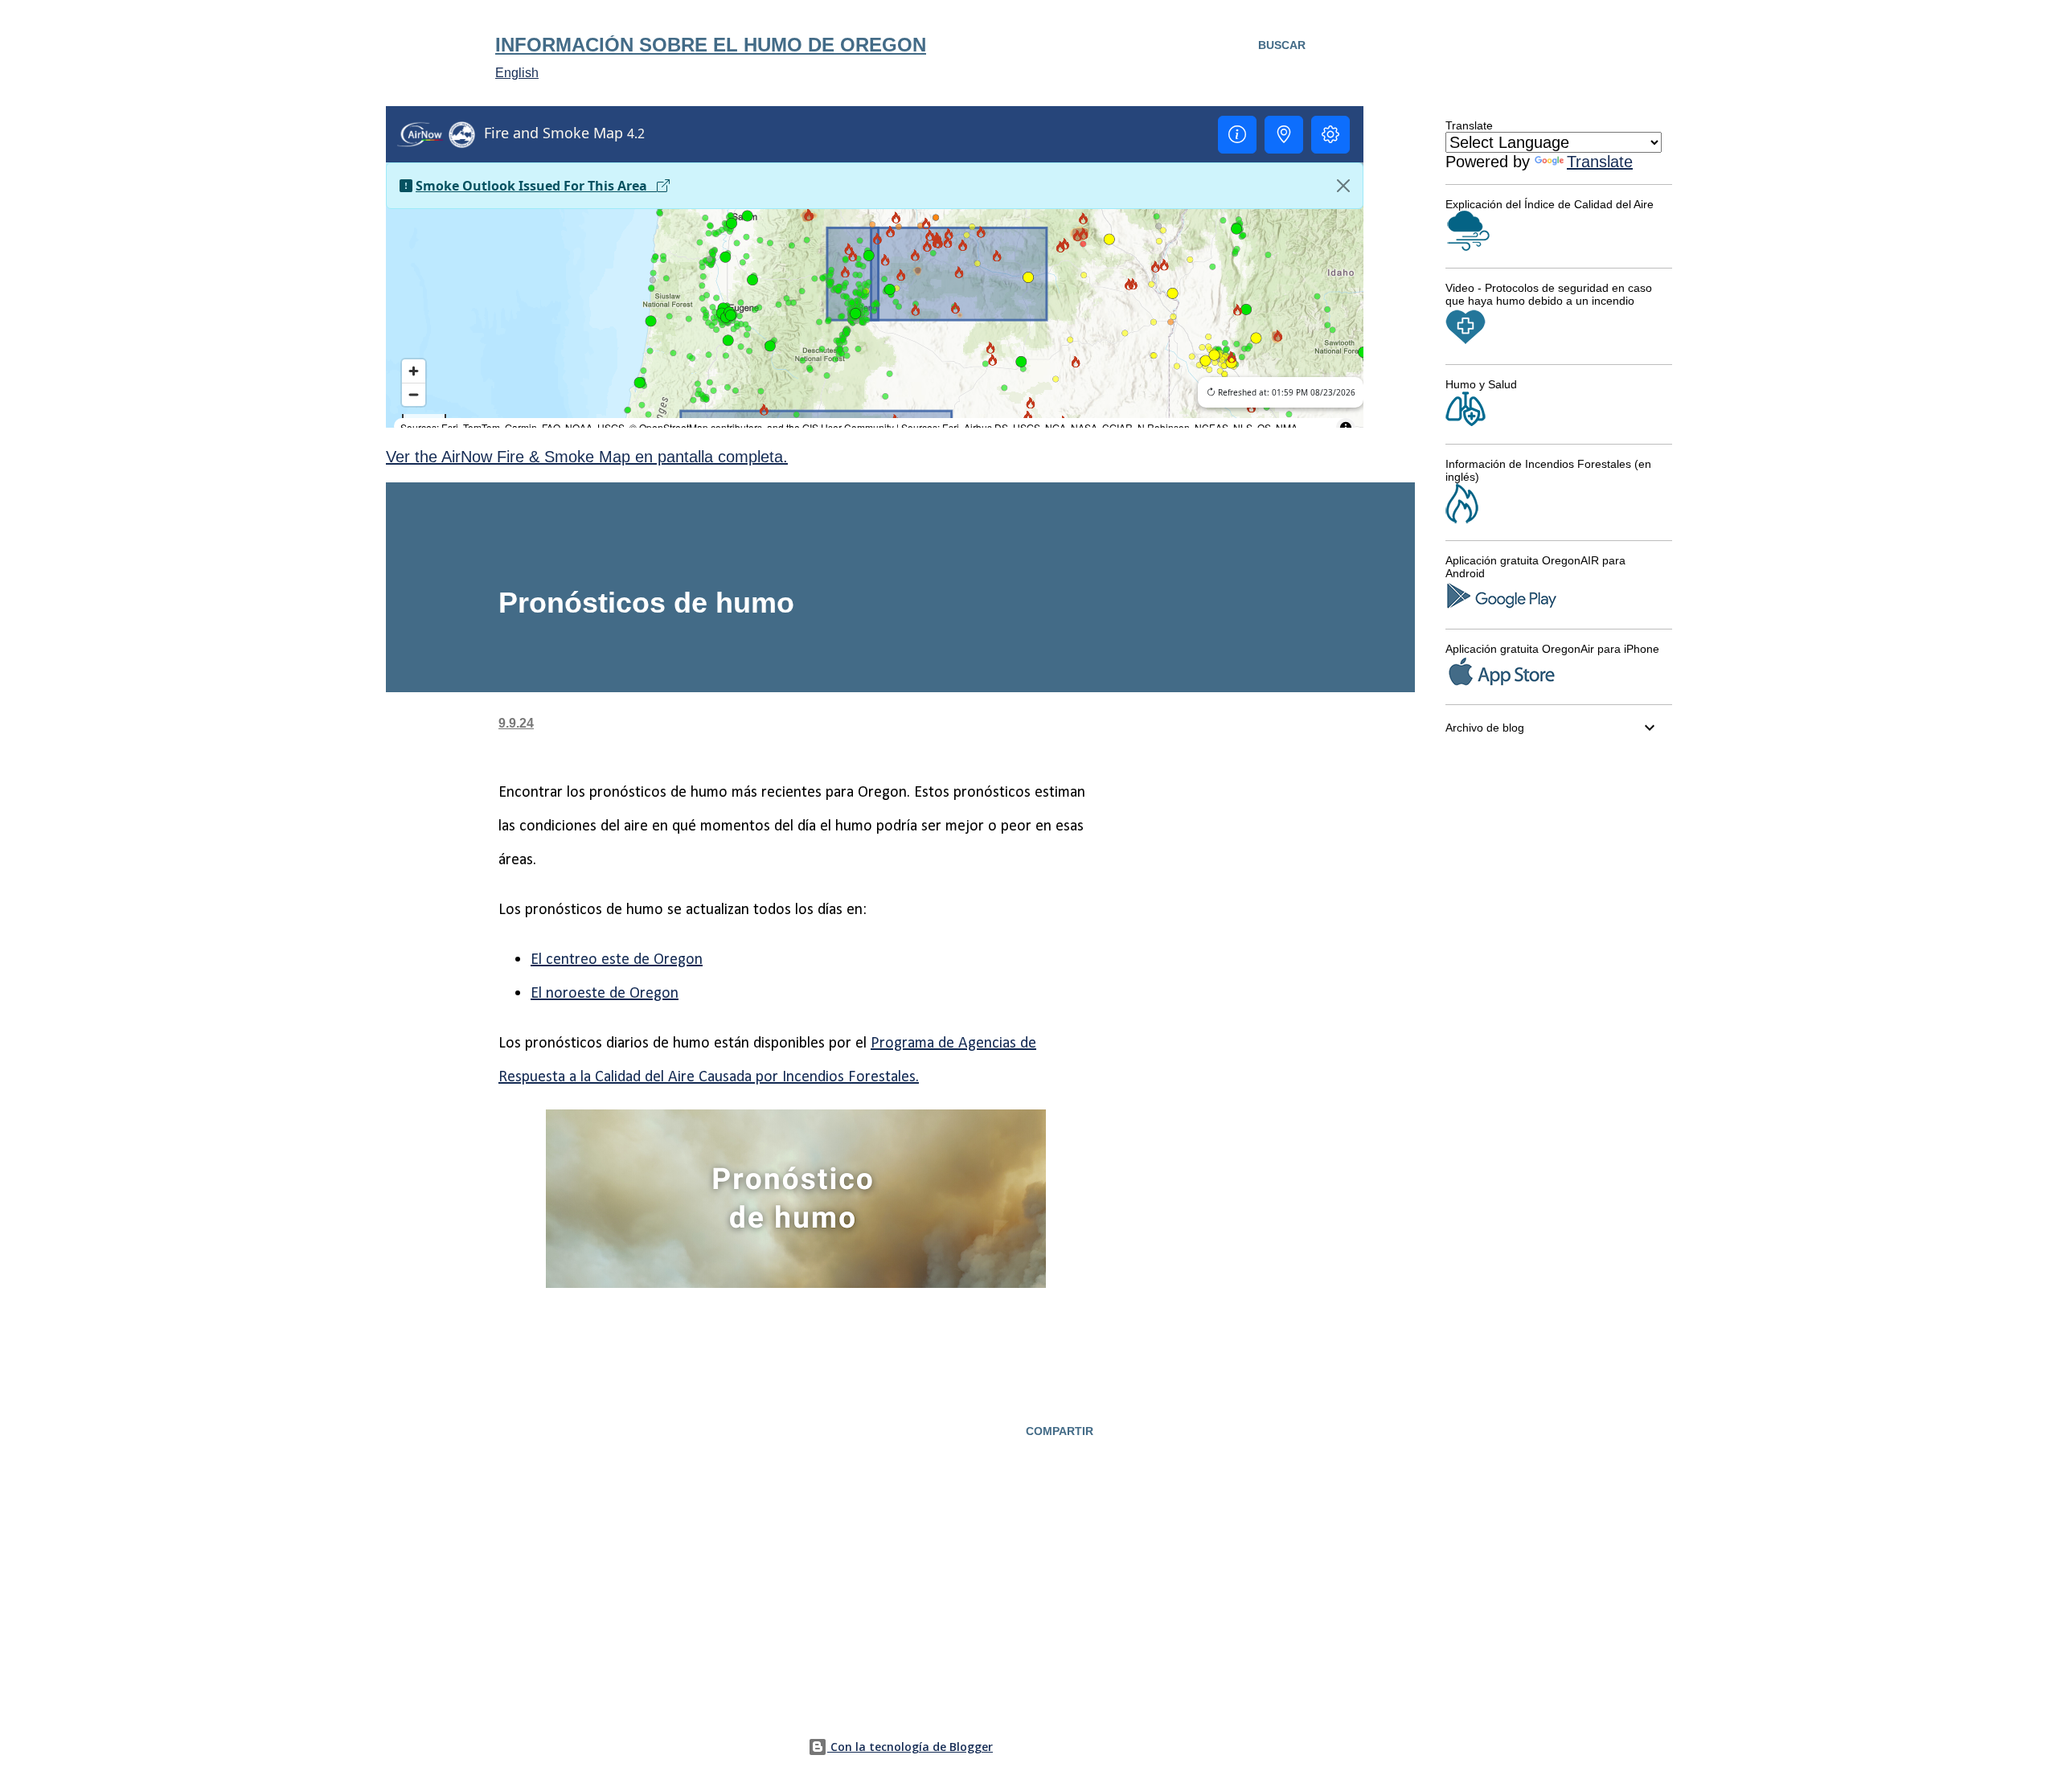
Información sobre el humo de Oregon (711, 45)
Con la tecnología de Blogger (910, 1747)
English (517, 73)
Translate (1600, 162)
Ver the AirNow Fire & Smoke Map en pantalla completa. (587, 457)
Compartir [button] (1060, 1431)
